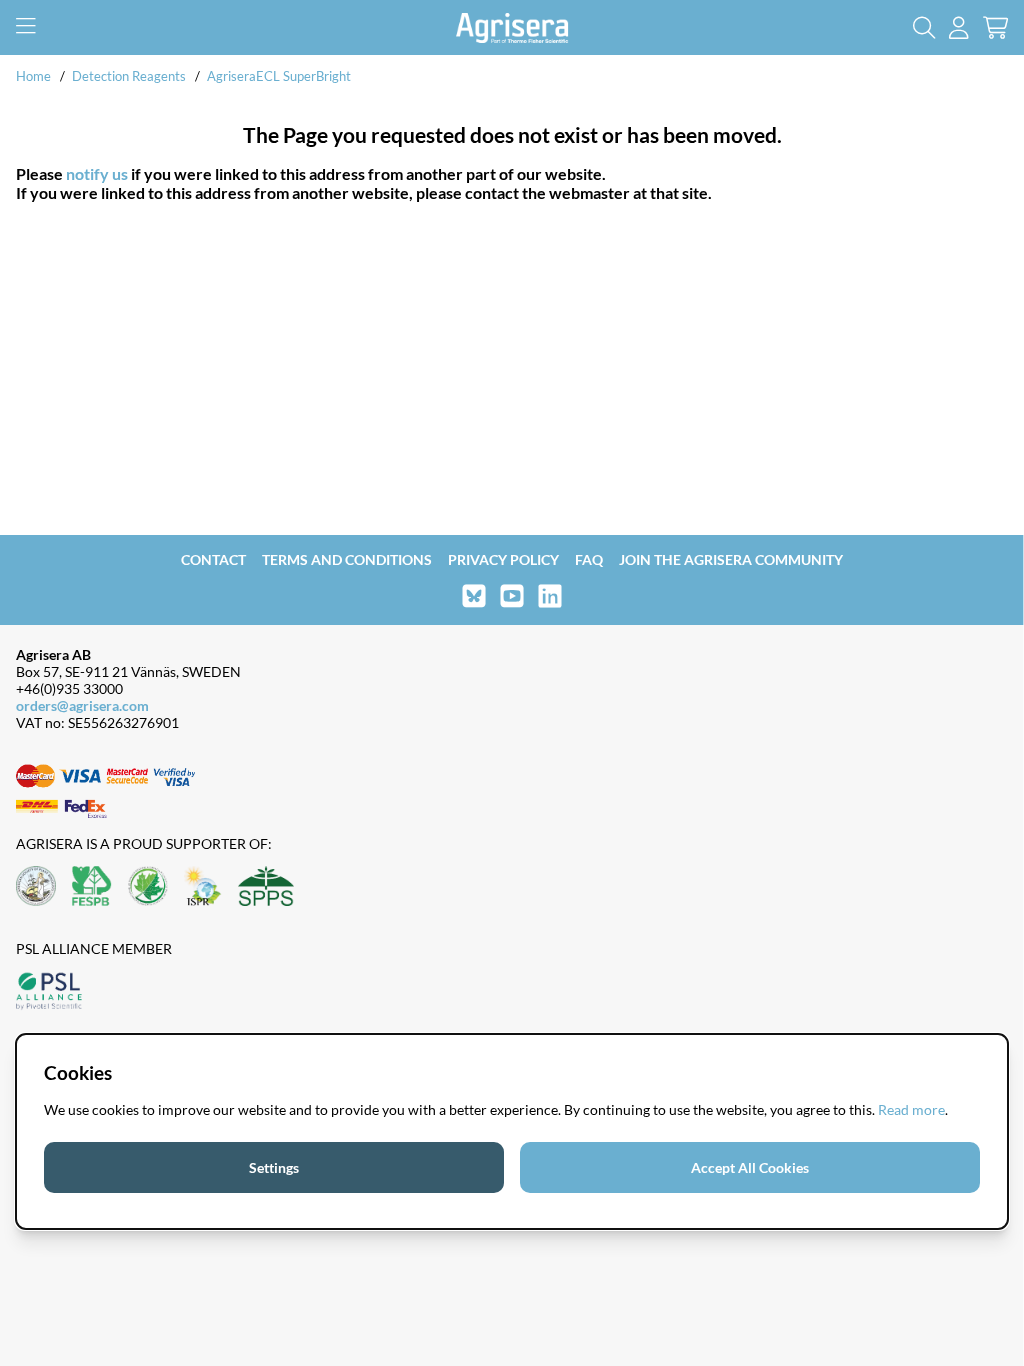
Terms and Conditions (347, 559)
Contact (213, 559)
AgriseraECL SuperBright (279, 76)
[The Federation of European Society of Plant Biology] (92, 887)
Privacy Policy (503, 559)
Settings (274, 1167)
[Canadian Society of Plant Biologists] (148, 887)
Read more (911, 1109)
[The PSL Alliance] (49, 992)
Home (33, 76)
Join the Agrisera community (731, 559)
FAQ (589, 559)
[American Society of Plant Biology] (36, 887)
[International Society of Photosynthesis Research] (203, 887)
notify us (97, 173)
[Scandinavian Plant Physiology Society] (266, 887)
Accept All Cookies (750, 1167)
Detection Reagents (129, 76)
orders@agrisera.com (82, 705)
